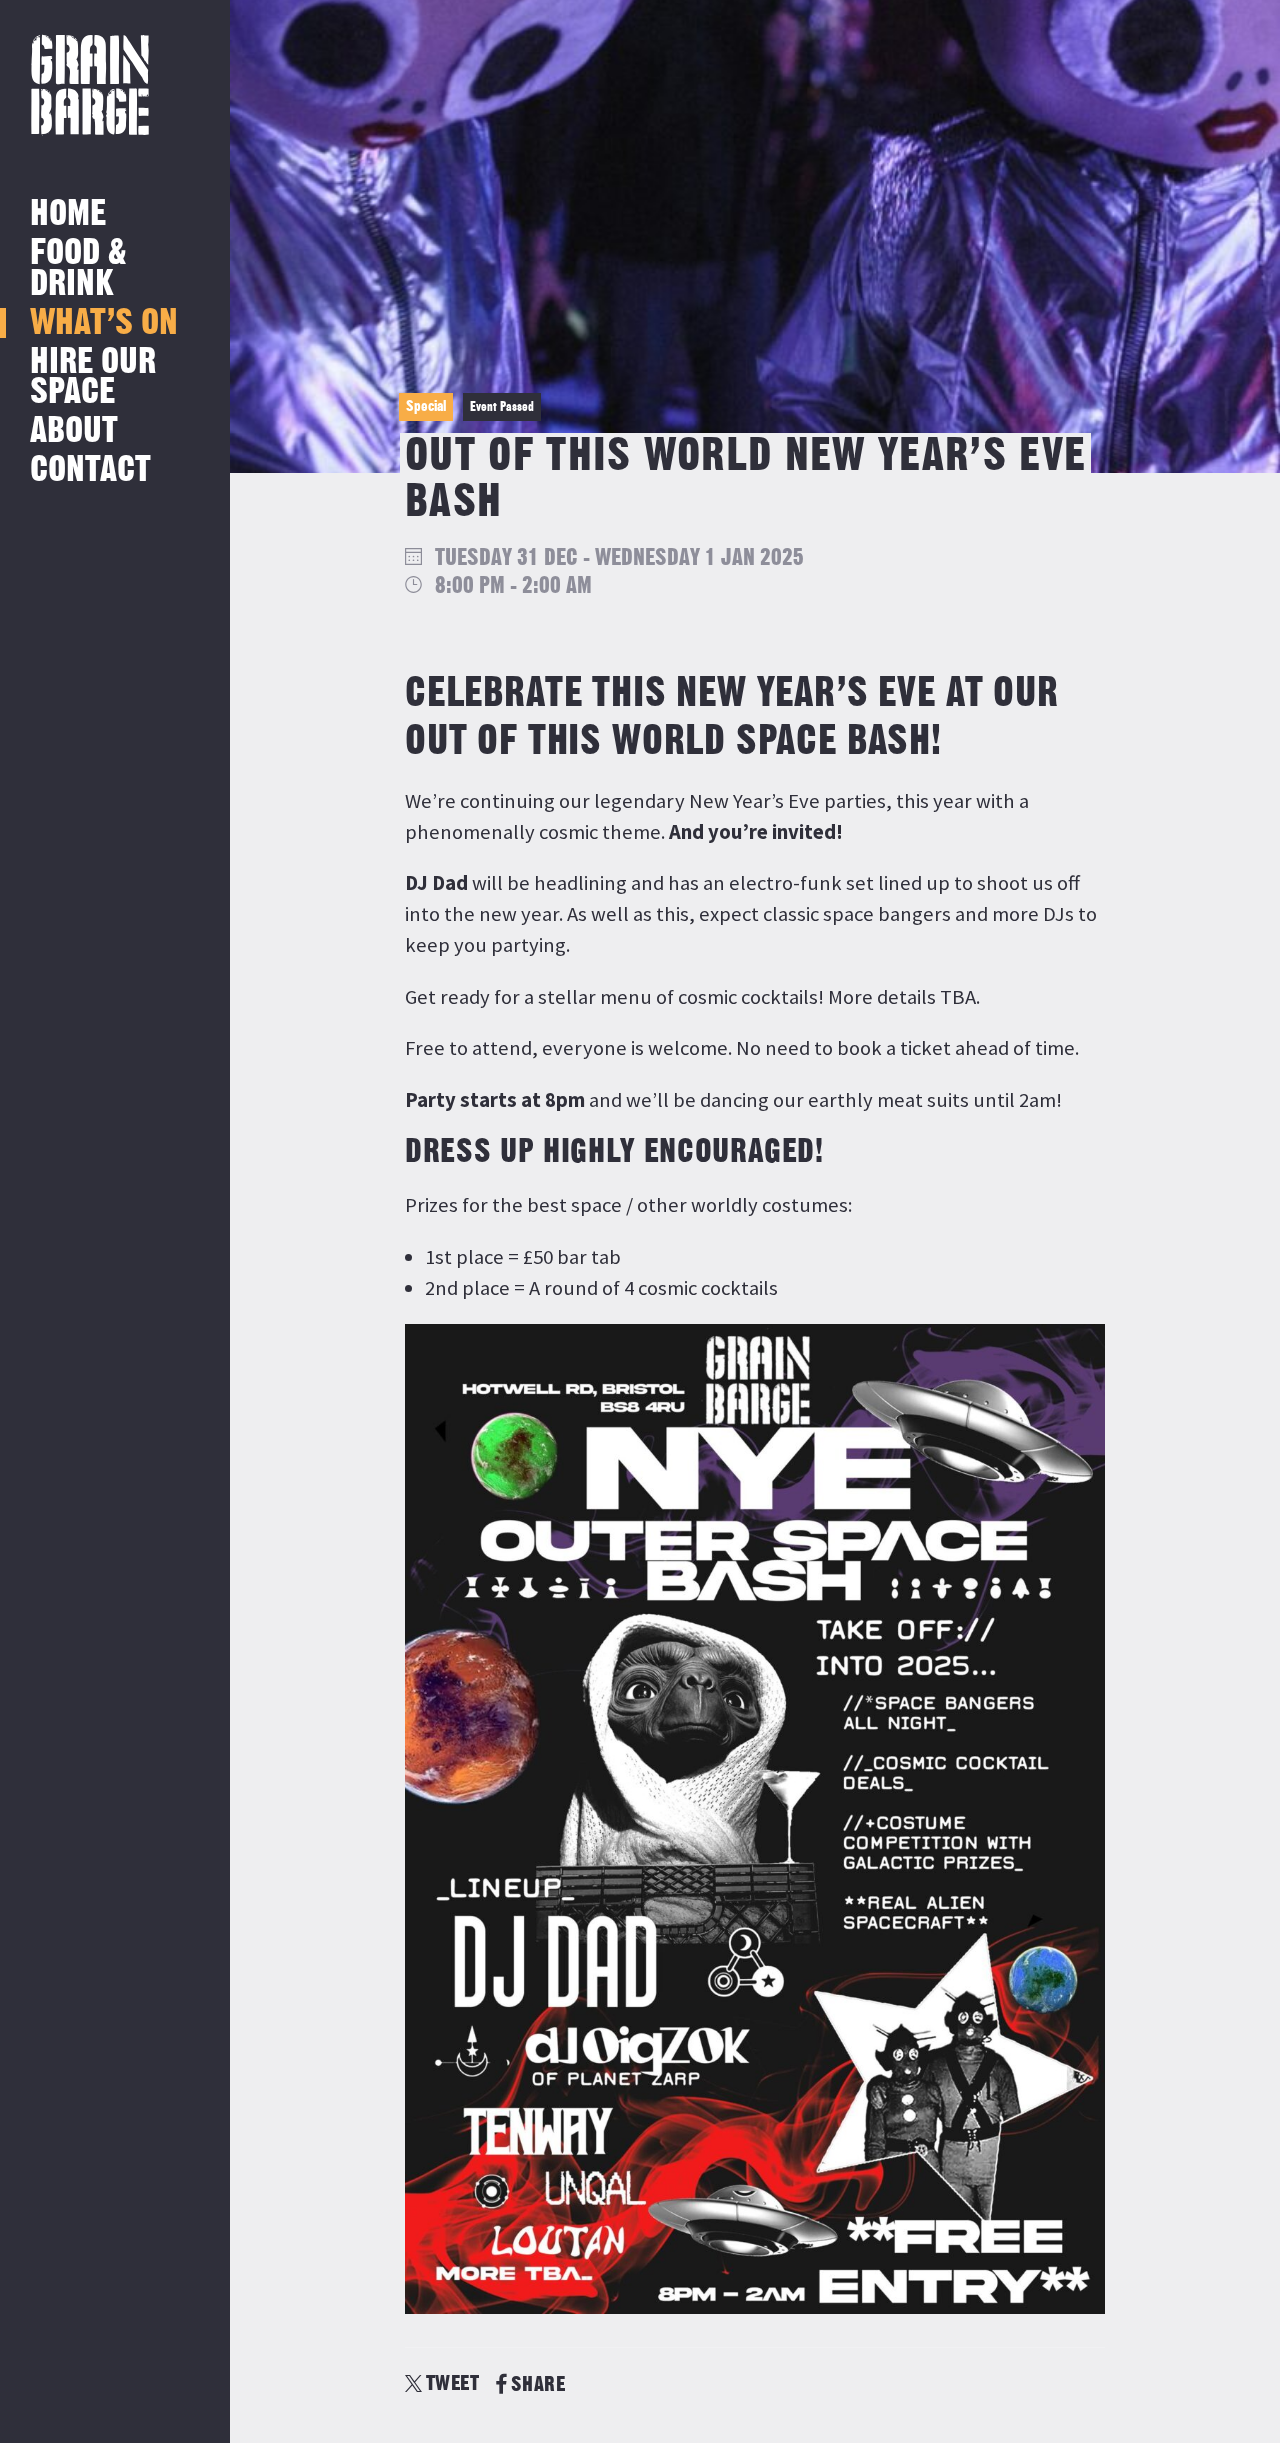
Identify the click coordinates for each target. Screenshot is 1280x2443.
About (74, 431)
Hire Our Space (93, 377)
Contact (90, 470)
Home (68, 214)
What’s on (104, 323)
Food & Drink (78, 268)
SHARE (538, 2384)
